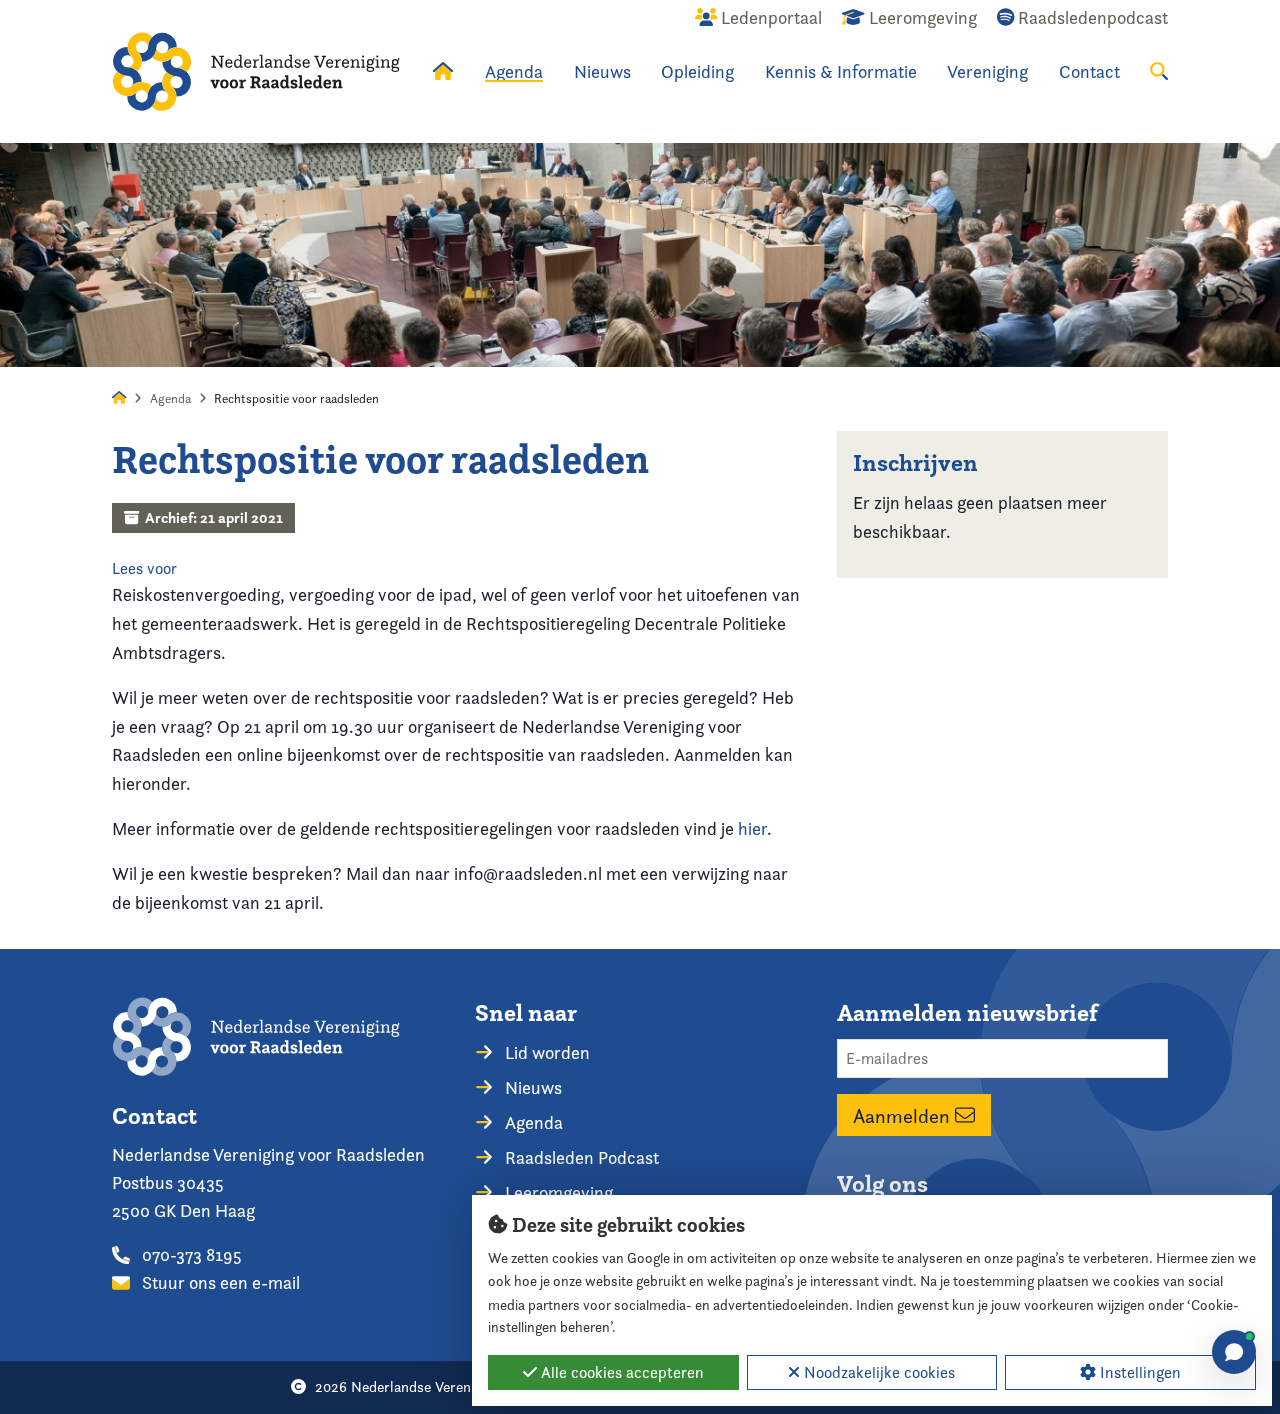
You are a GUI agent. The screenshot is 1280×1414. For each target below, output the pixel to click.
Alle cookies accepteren (620, 1372)
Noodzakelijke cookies (877, 1372)
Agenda (514, 71)
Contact (1089, 71)
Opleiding (697, 71)
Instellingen (1138, 1372)
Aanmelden (904, 1115)
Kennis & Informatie (841, 71)
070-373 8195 (190, 1254)
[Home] (256, 71)
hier (752, 828)
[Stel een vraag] (1234, 1352)
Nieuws (602, 71)
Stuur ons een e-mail (219, 1282)
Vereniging (987, 71)
